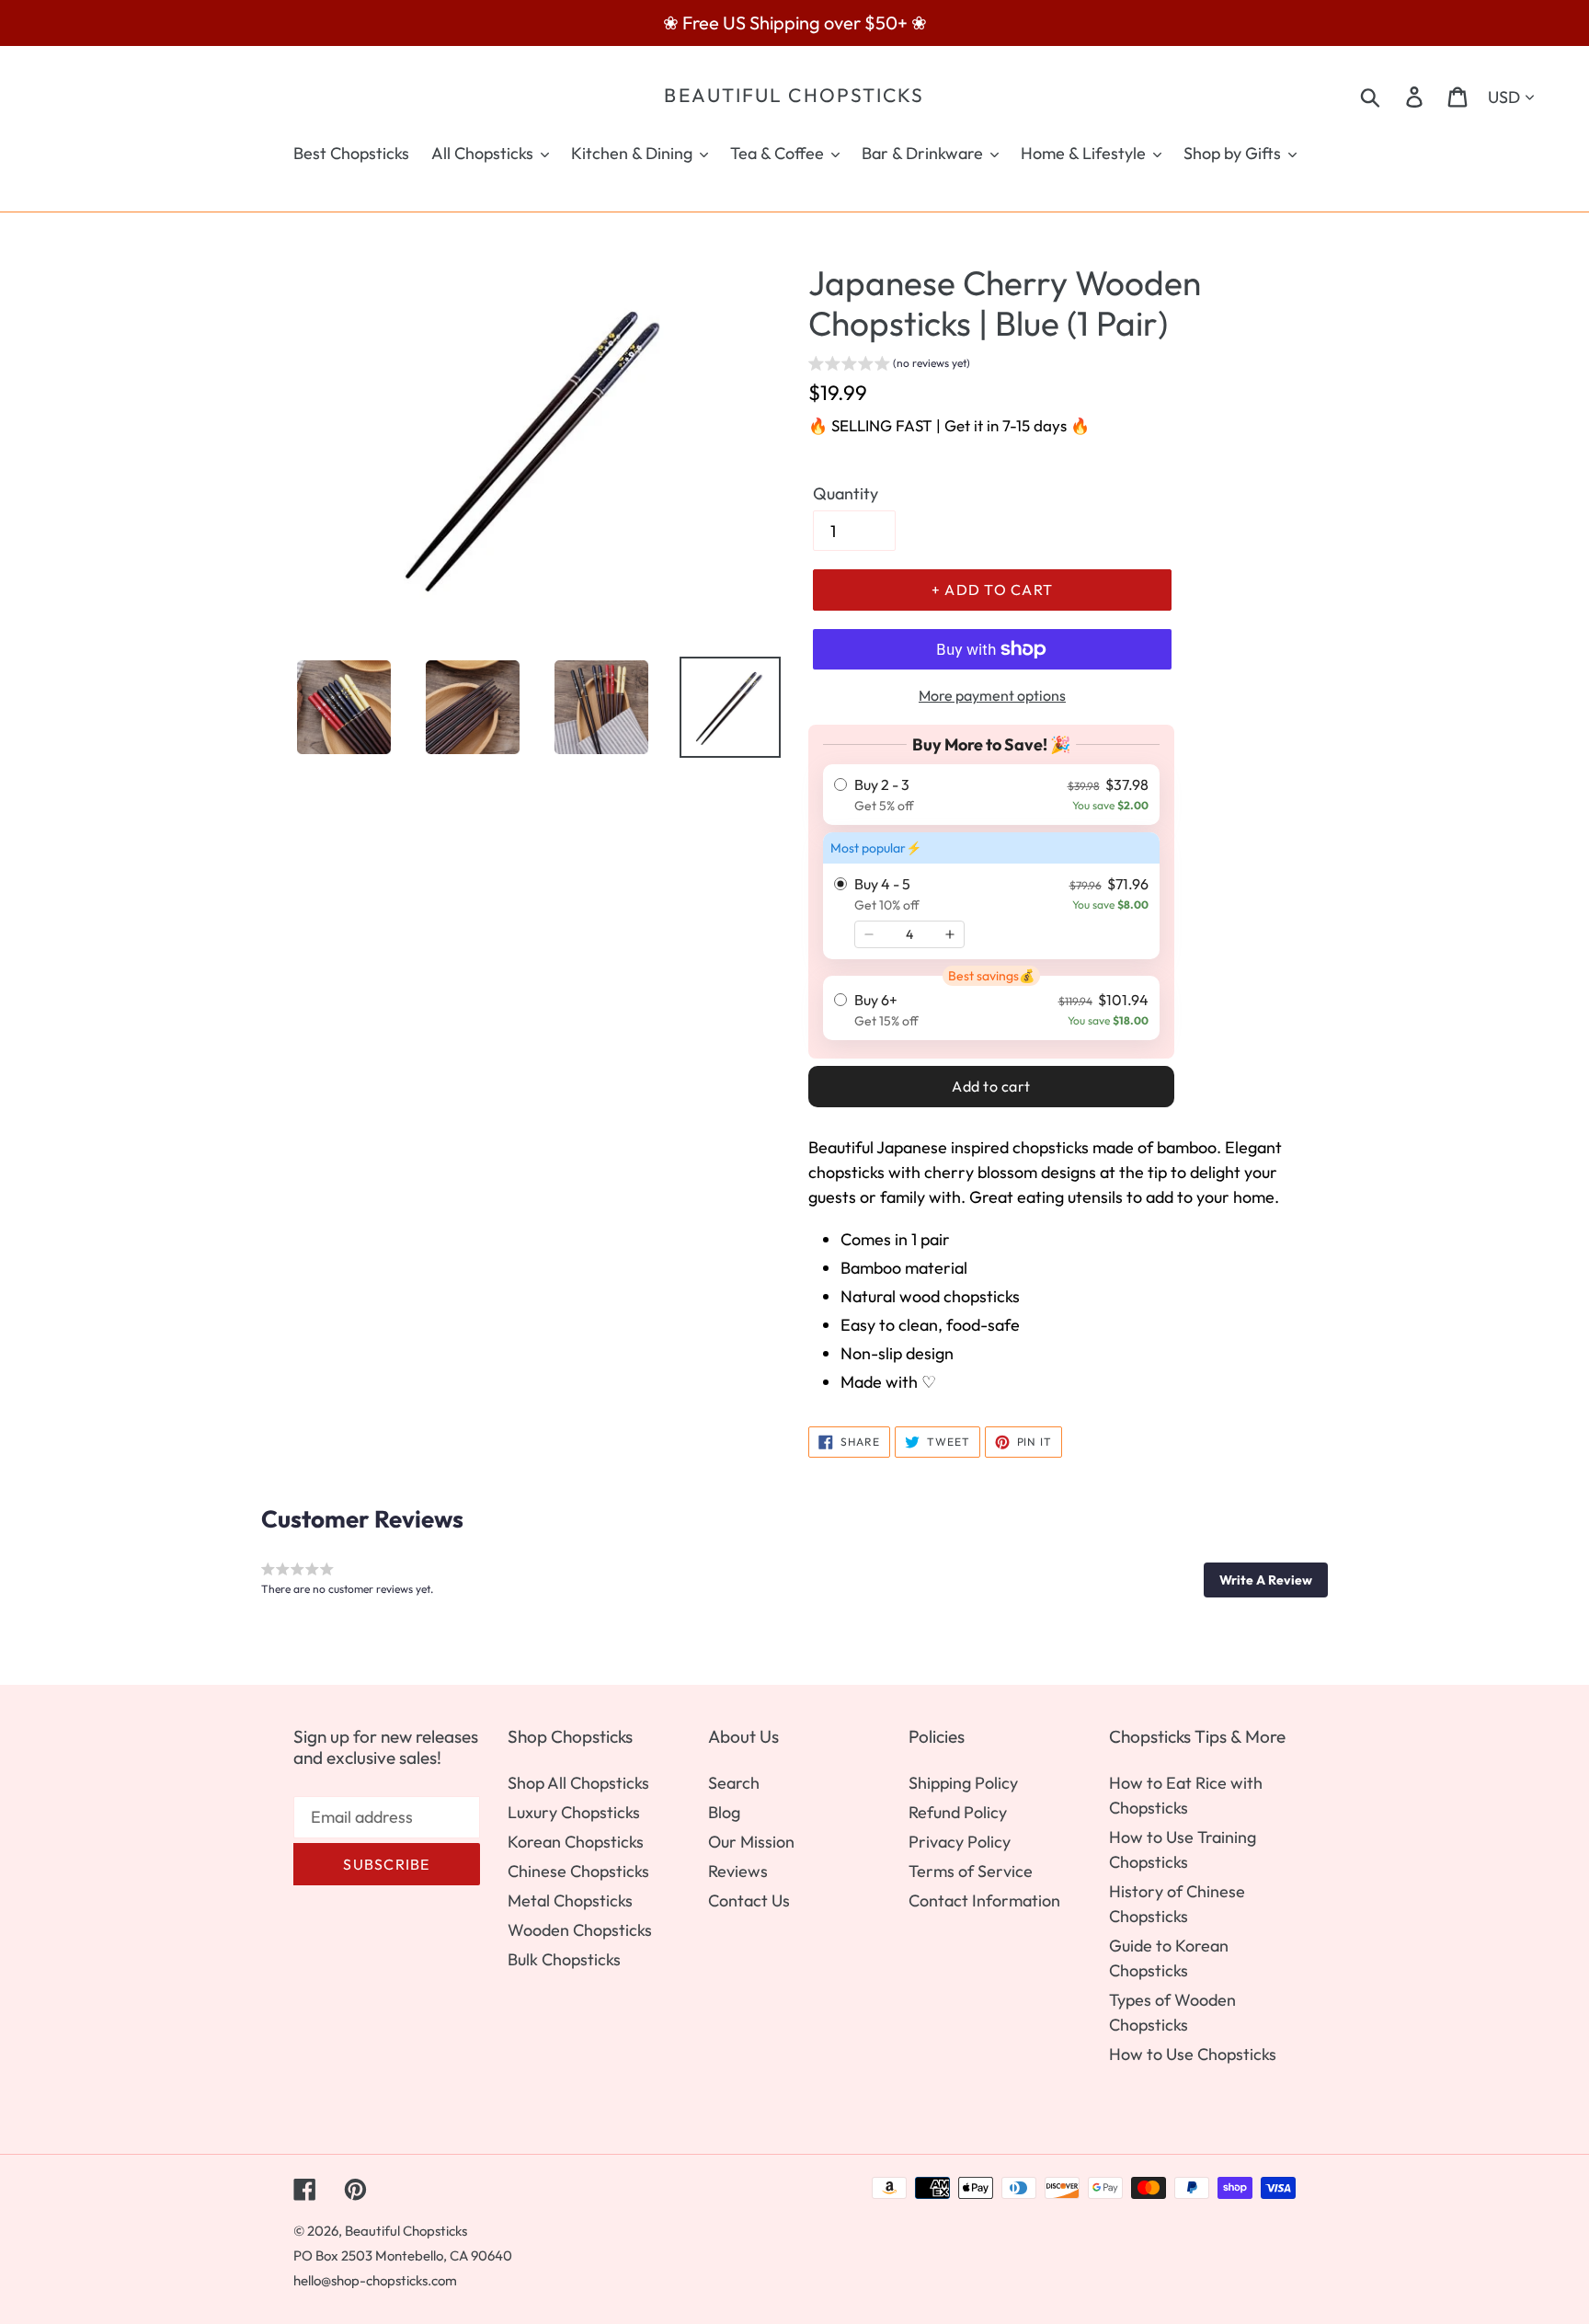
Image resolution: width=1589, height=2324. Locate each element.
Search (734, 1783)
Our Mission (751, 1842)
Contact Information (984, 1900)
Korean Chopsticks (576, 1842)
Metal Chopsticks (570, 1900)
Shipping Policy (963, 1783)
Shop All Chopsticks (578, 1783)
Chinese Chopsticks (578, 1871)
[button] (889, 366)
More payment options (992, 695)
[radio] (991, 795)
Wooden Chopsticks (580, 1930)
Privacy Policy (960, 1842)
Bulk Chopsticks (564, 1959)
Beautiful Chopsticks (794, 95)
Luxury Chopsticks (574, 1812)
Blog (724, 1812)
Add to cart (991, 1086)
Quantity (846, 493)
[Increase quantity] (950, 934)
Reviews (738, 1871)
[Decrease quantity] (869, 934)
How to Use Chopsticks (1193, 2054)
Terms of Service (971, 1871)
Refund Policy (958, 1812)
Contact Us (749, 1900)
